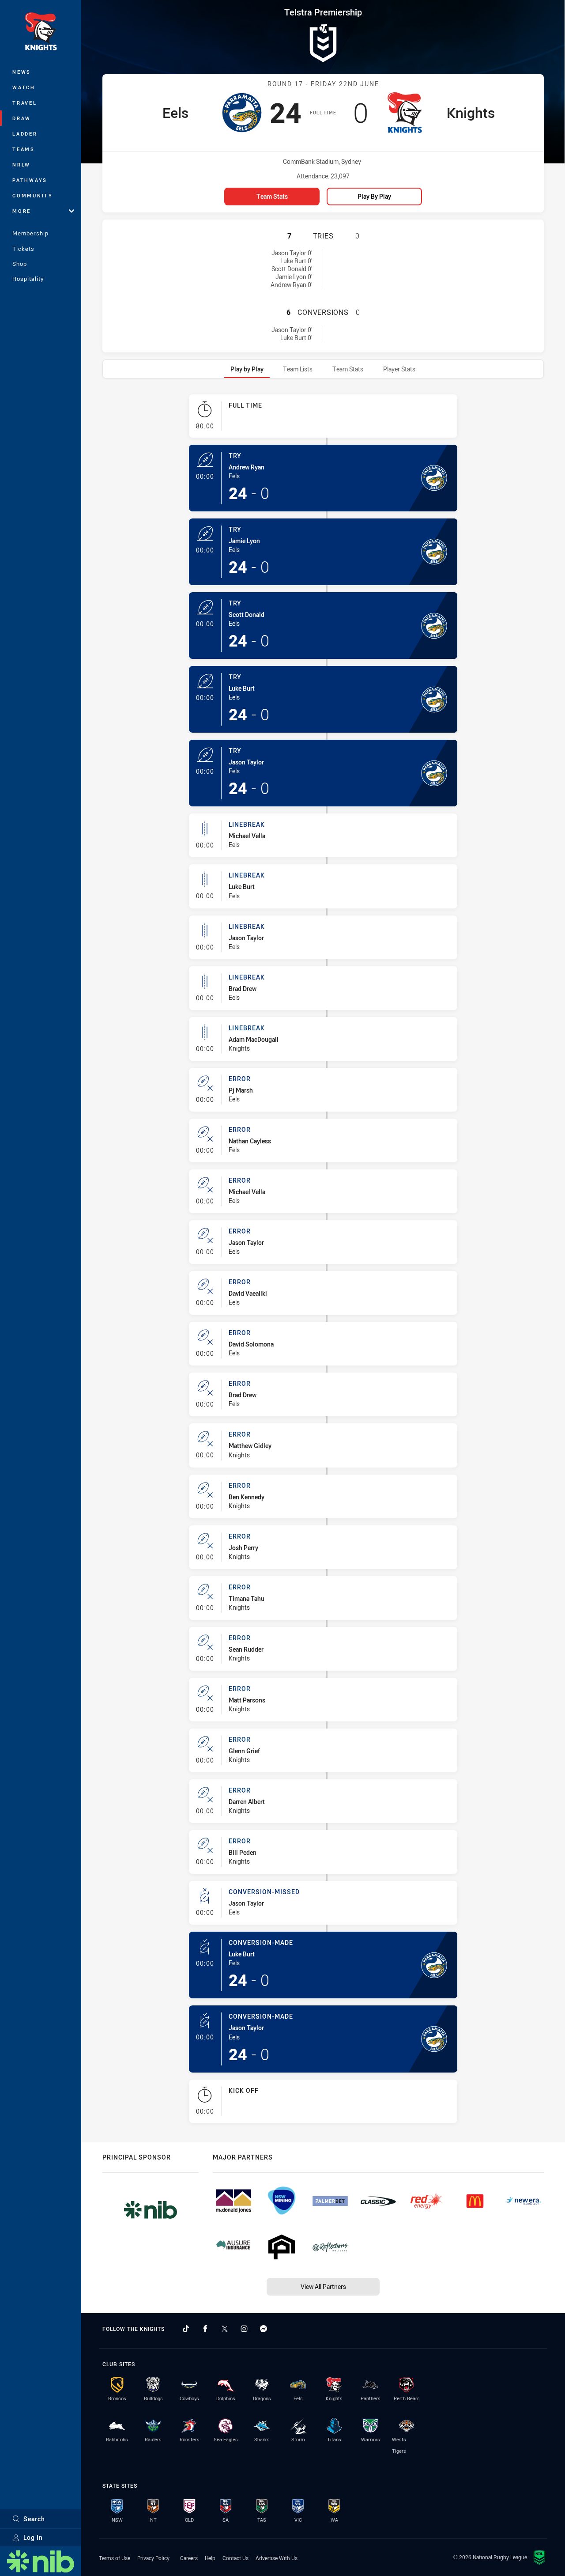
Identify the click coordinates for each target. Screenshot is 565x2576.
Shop (20, 264)
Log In (33, 2537)
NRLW (21, 165)
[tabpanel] (323, 1262)
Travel (25, 103)
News (22, 72)
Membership (30, 233)
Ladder (25, 134)
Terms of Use (115, 2558)
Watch (24, 87)
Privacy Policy (153, 2558)
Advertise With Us (277, 2558)
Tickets (23, 249)
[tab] (247, 369)
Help (210, 2558)
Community (33, 195)
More (22, 211)
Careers (189, 2558)
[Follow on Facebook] (205, 2329)
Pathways (30, 180)
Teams (24, 149)
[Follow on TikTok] (186, 2329)
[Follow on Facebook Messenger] (264, 2329)
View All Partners (323, 2287)
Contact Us (235, 2558)
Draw (22, 118)
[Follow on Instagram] (244, 2329)
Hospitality (28, 279)
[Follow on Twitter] (225, 2329)
